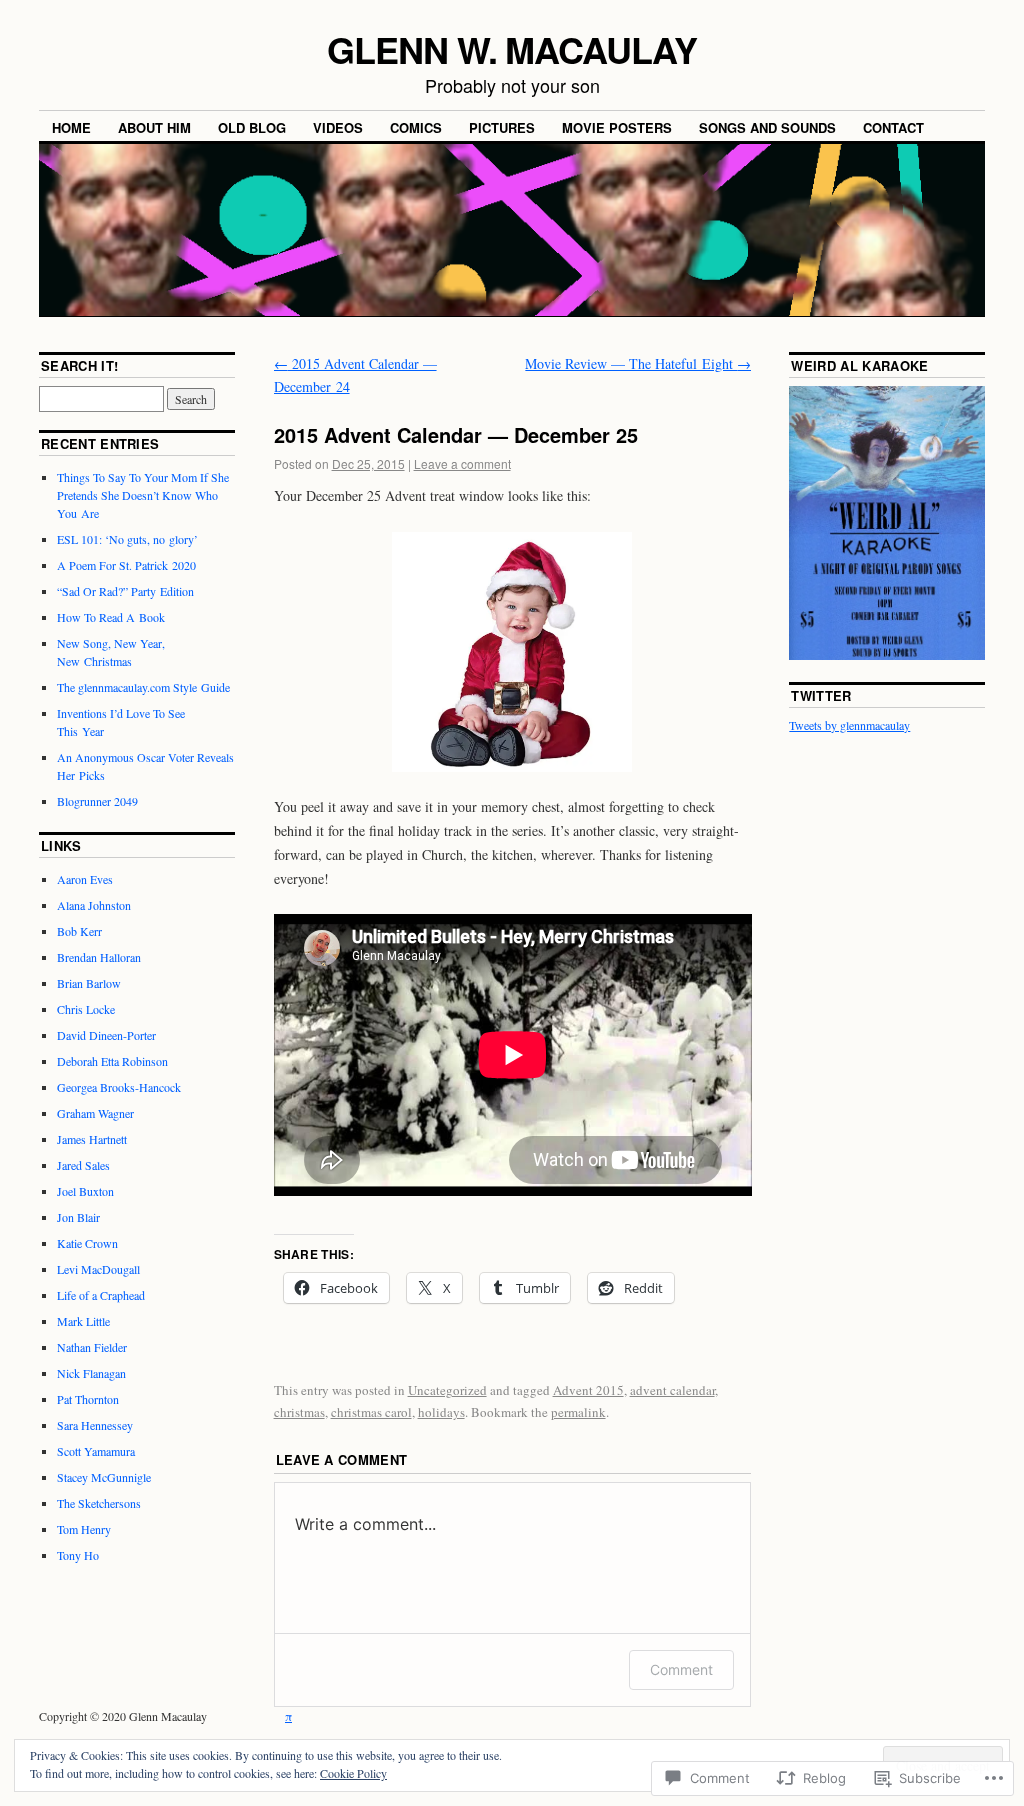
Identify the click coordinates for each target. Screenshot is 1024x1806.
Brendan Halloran (99, 957)
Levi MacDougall (98, 1269)
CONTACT (893, 127)
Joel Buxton (85, 1191)
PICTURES (502, 127)
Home (71, 127)
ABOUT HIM (154, 127)
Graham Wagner (95, 1113)
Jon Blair (78, 1217)
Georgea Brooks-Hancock (119, 1087)
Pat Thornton (88, 1399)
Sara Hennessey (95, 1425)
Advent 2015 (588, 1390)
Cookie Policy (353, 1773)
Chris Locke (86, 1009)
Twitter (821, 695)
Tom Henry (84, 1529)
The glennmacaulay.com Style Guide (143, 687)
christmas (299, 1412)
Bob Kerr (79, 931)
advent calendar (672, 1390)
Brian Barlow (89, 983)
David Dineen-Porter (106, 1035)
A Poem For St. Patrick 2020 (126, 565)
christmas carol (371, 1412)
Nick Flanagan (91, 1373)
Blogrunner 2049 (97, 801)
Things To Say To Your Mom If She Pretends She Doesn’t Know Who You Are (143, 495)
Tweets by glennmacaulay (849, 725)
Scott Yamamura (96, 1451)
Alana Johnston (94, 905)
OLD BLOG (252, 127)
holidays (441, 1412)
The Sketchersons (99, 1503)
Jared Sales (83, 1165)
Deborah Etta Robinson (112, 1061)
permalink (578, 1412)
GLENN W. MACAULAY (512, 49)
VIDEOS (338, 127)
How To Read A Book (111, 617)
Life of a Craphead (101, 1295)
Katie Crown (87, 1243)
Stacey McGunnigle (104, 1477)
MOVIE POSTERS (617, 127)
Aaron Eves (85, 879)
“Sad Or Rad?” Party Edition (125, 591)
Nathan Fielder (92, 1347)
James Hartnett (92, 1139)
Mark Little (83, 1321)
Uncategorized (447, 1390)
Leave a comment (462, 463)
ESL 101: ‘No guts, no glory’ (127, 539)
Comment (681, 1669)
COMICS (416, 127)
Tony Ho (78, 1555)
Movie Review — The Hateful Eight (638, 363)
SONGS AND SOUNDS (767, 127)
